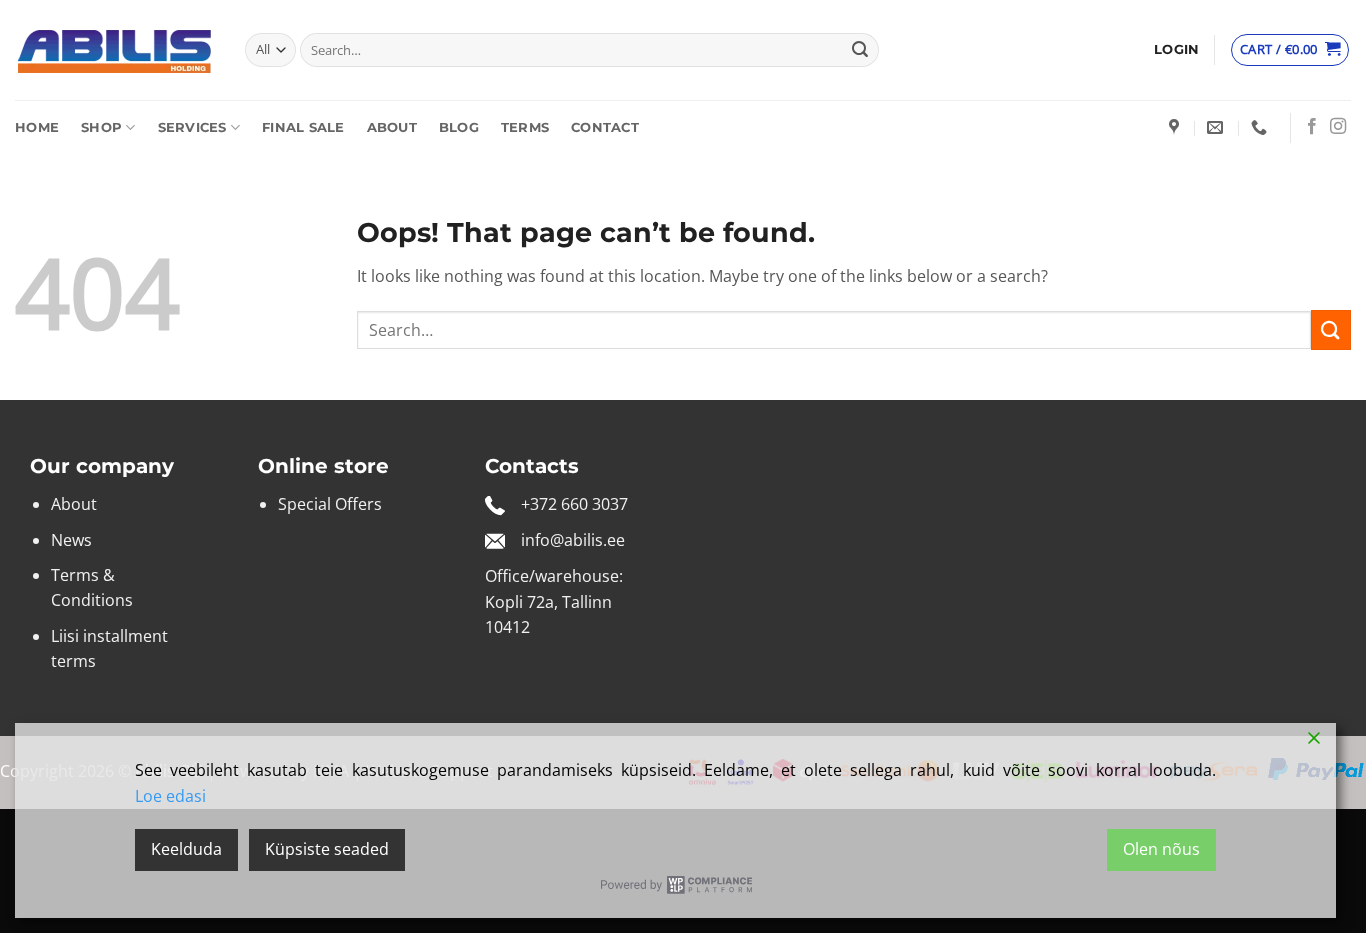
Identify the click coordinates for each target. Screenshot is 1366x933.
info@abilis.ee (573, 540)
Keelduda (186, 849)
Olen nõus (1161, 849)
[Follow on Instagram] (1338, 127)
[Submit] (860, 50)
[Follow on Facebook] (1312, 127)
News (71, 540)
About (392, 127)
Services (192, 127)
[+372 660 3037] (1261, 127)
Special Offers (330, 504)
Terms (525, 127)
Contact (605, 127)
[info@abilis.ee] (1217, 127)
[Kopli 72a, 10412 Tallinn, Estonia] (1176, 127)
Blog (459, 127)
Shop (101, 127)
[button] (1176, 50)
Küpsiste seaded (327, 849)
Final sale (303, 127)
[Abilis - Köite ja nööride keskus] (115, 50)
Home (37, 127)
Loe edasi (170, 796)
